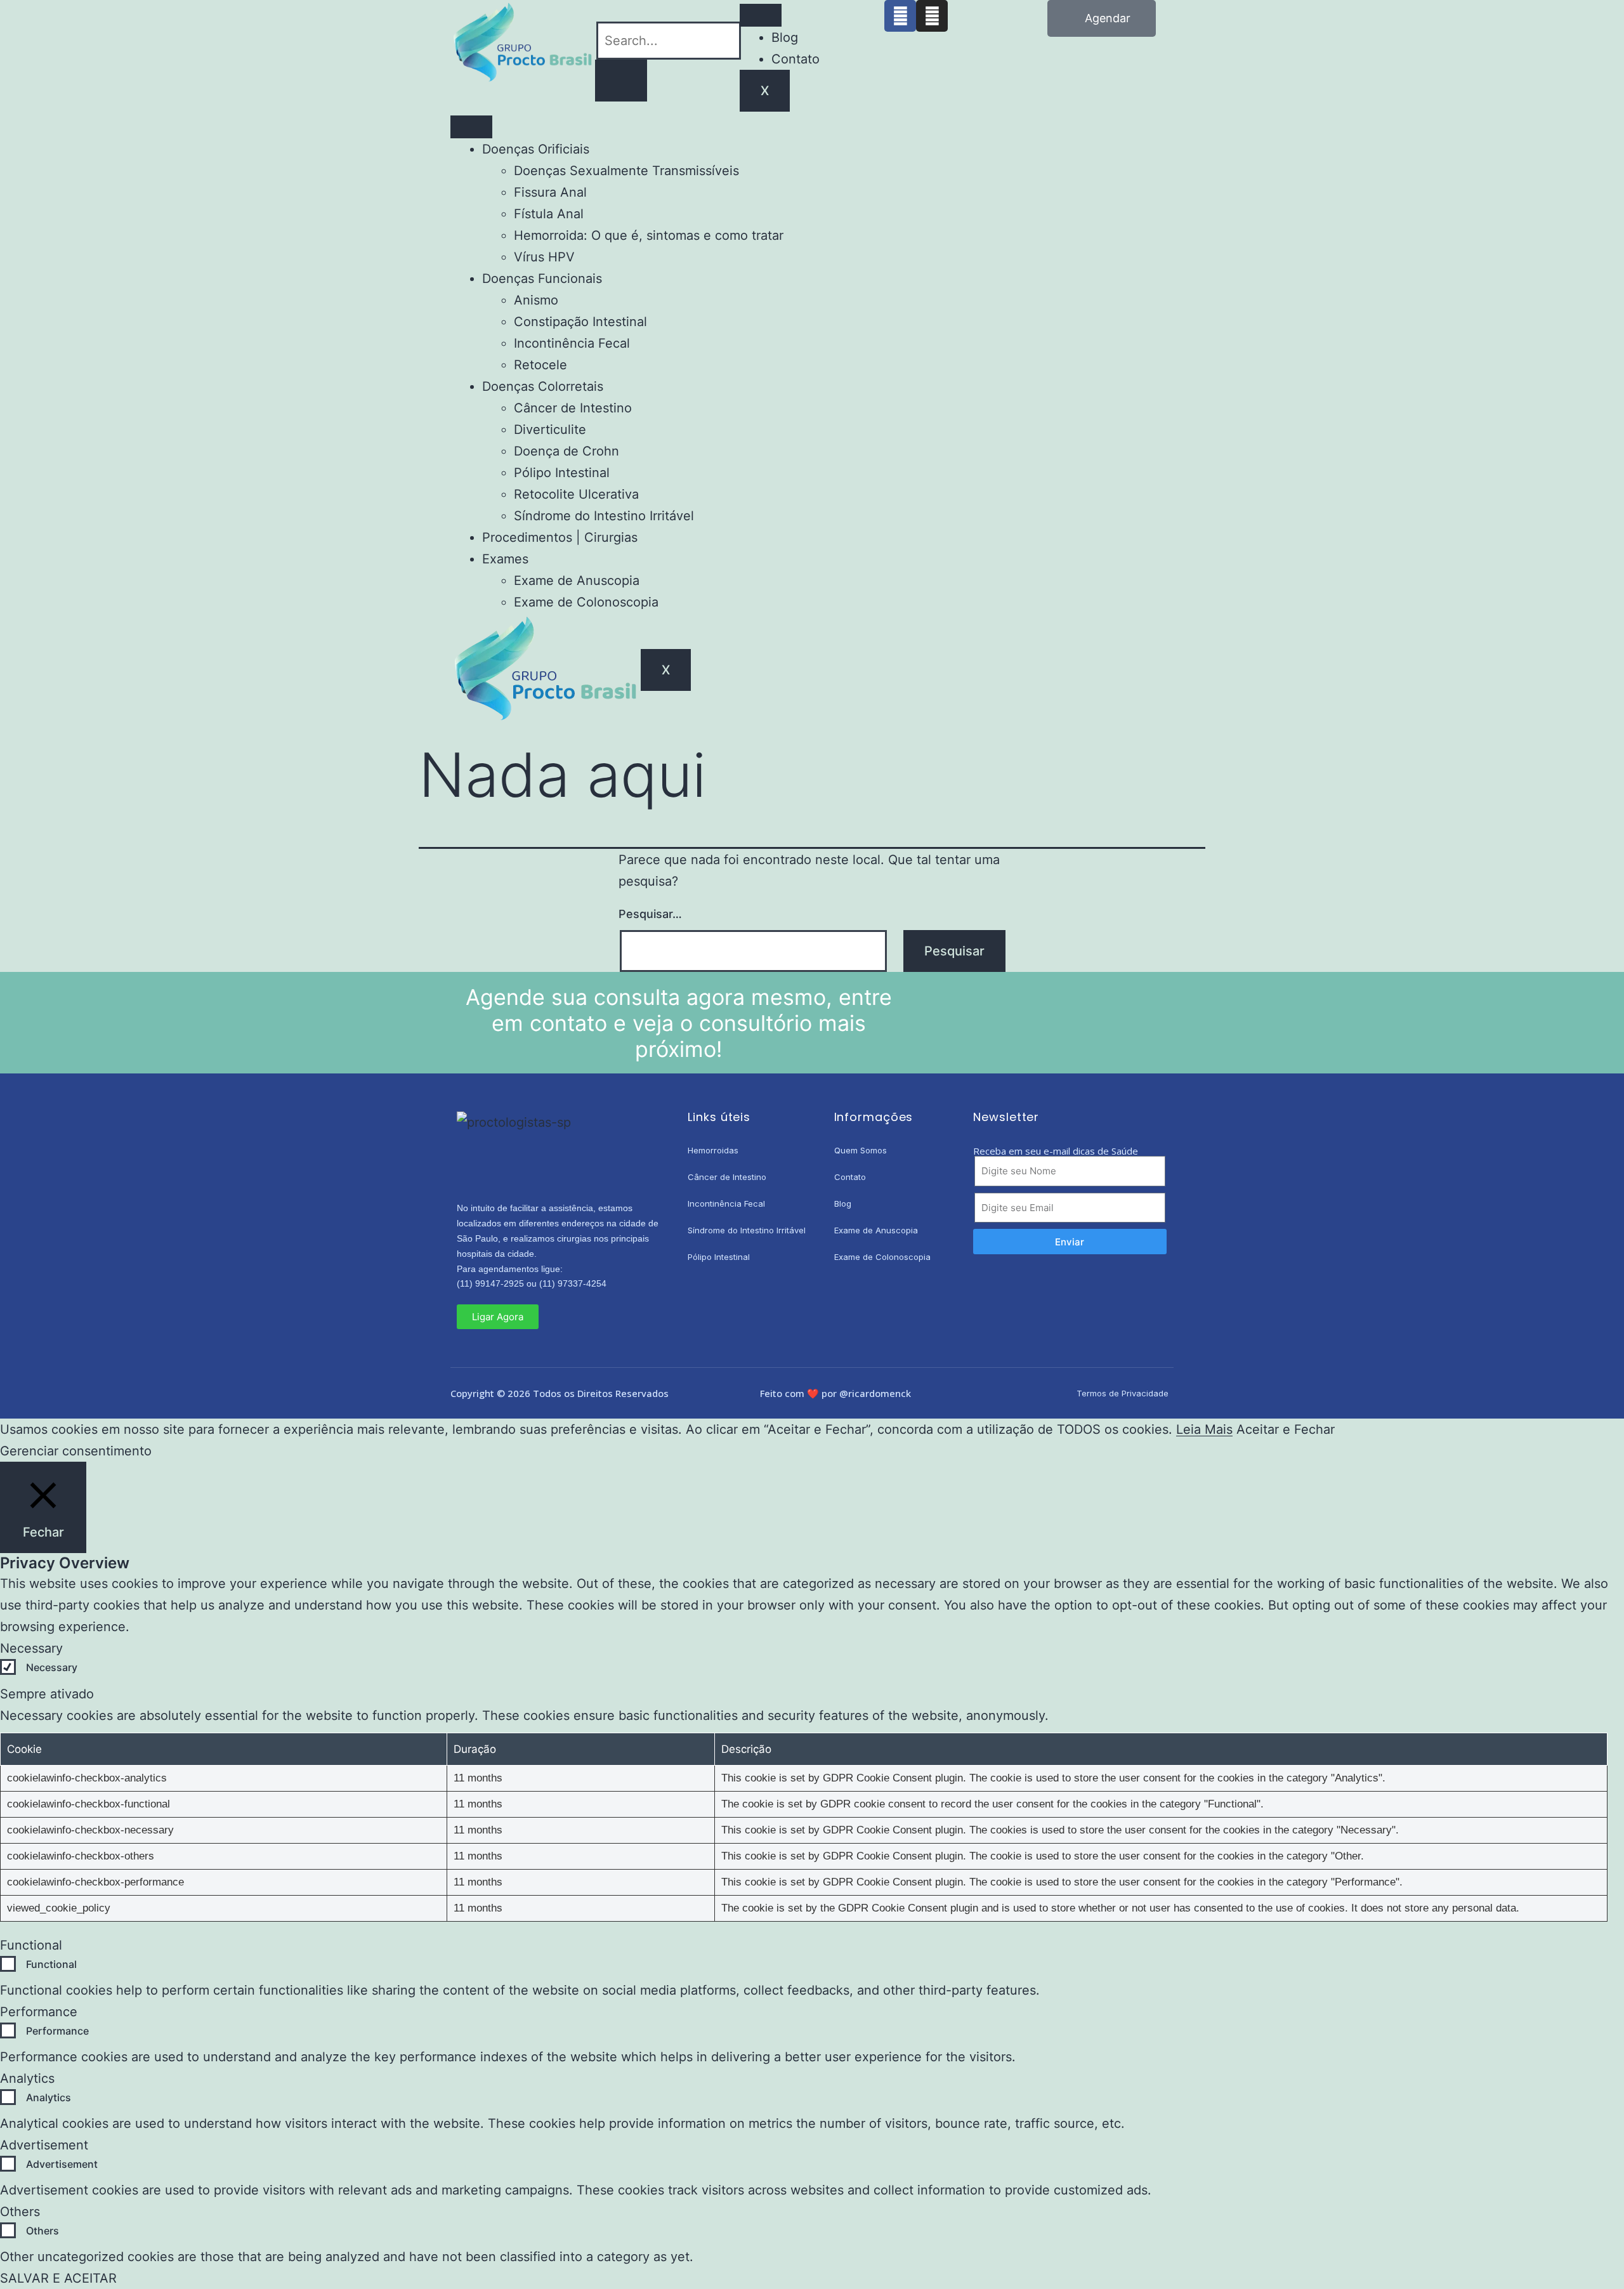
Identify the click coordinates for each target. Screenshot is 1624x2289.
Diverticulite (550, 430)
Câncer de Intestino (573, 408)
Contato (796, 59)
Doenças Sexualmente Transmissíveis (626, 171)
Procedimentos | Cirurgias (560, 537)
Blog (785, 37)
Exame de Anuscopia (577, 580)
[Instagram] (932, 16)
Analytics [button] (27, 2078)
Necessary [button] (31, 1648)
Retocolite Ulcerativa (576, 494)
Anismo (536, 300)
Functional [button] (31, 1945)
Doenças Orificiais (536, 149)
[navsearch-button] (600, 11)
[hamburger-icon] (761, 15)
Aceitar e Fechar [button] (1286, 1429)
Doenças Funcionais (542, 279)
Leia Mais (1204, 1429)
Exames (505, 559)
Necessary (52, 1667)
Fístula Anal (549, 214)
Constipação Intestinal (580, 322)
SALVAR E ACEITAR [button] (58, 2278)
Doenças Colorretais (543, 386)
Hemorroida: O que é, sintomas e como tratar (649, 235)
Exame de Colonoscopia (586, 602)
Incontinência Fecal (572, 343)
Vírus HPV (544, 257)
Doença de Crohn (566, 451)
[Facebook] (900, 16)
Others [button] (20, 2212)
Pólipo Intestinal (562, 473)
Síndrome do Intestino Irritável (604, 516)
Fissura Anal (550, 192)
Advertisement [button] (44, 2145)
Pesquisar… (650, 914)
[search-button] (621, 81)
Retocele (540, 365)
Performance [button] (39, 2012)
